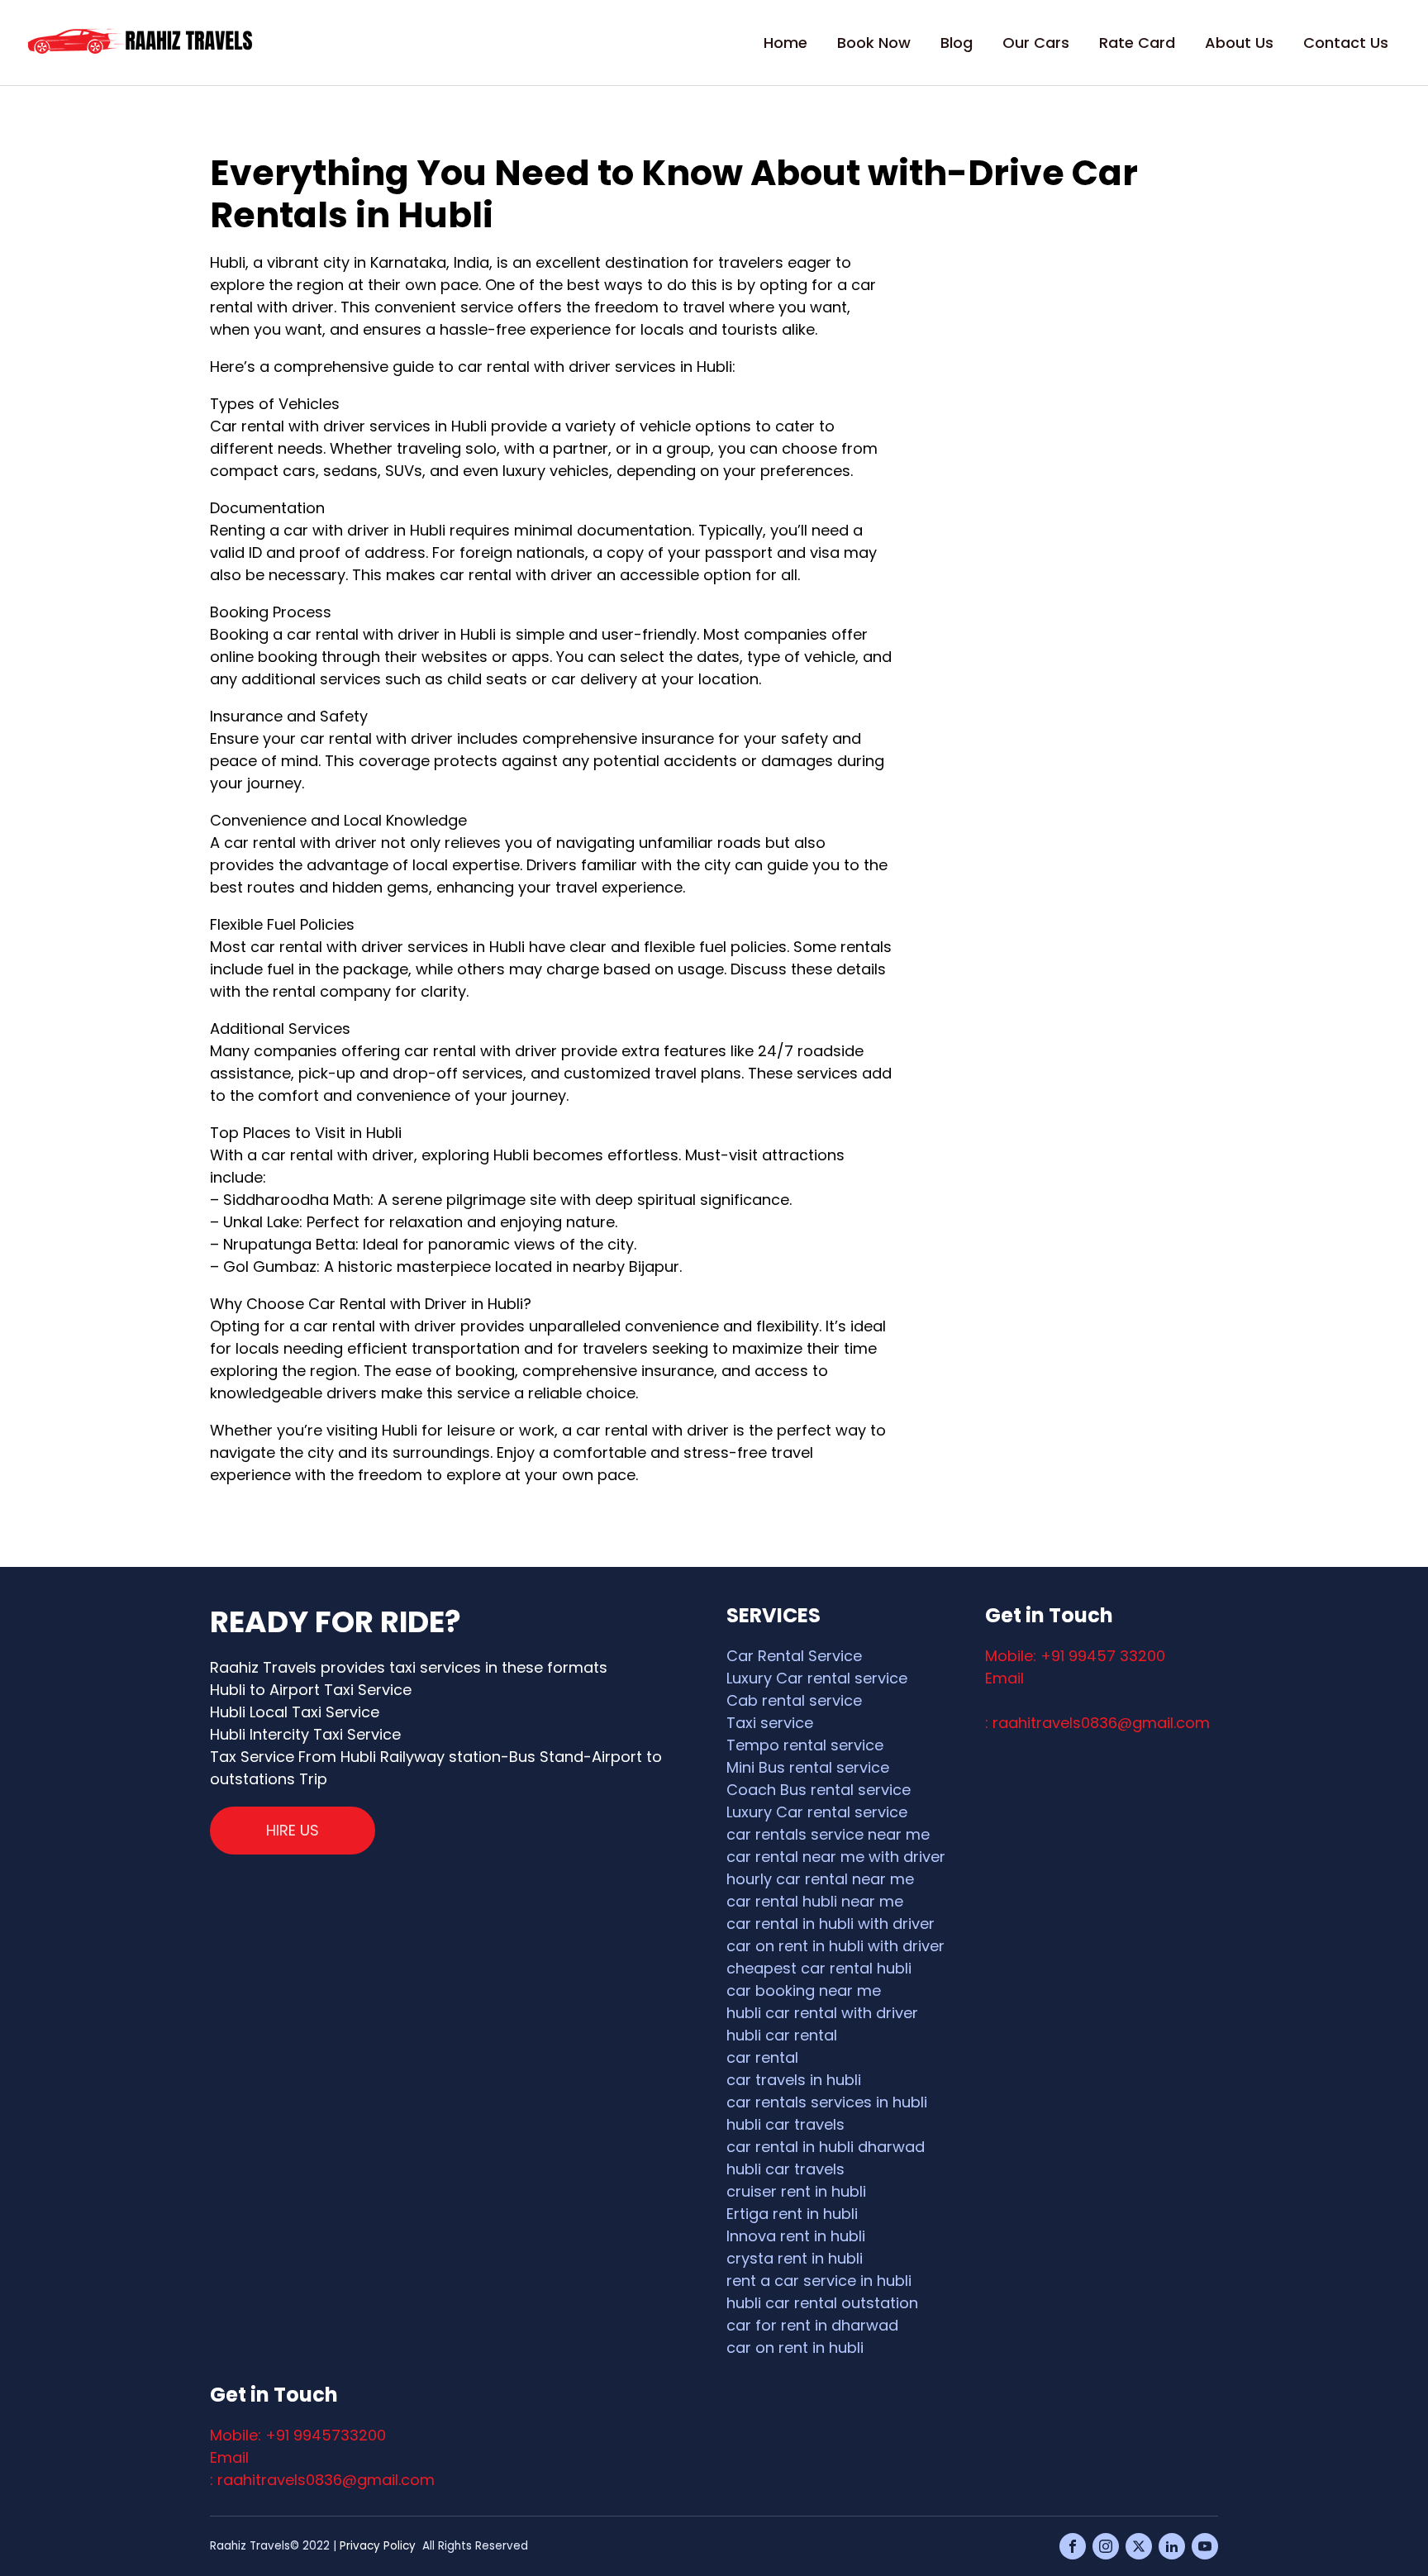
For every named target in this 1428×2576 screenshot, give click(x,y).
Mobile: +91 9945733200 (298, 2435)
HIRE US (293, 1830)
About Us (1239, 43)
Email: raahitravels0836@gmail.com (1097, 1700)
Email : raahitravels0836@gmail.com (322, 2469)
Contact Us (1346, 43)
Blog (957, 43)
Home (785, 43)
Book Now (874, 43)
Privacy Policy (378, 2546)
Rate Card (1137, 43)
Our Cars (1036, 43)
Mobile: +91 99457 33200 (1075, 1656)
